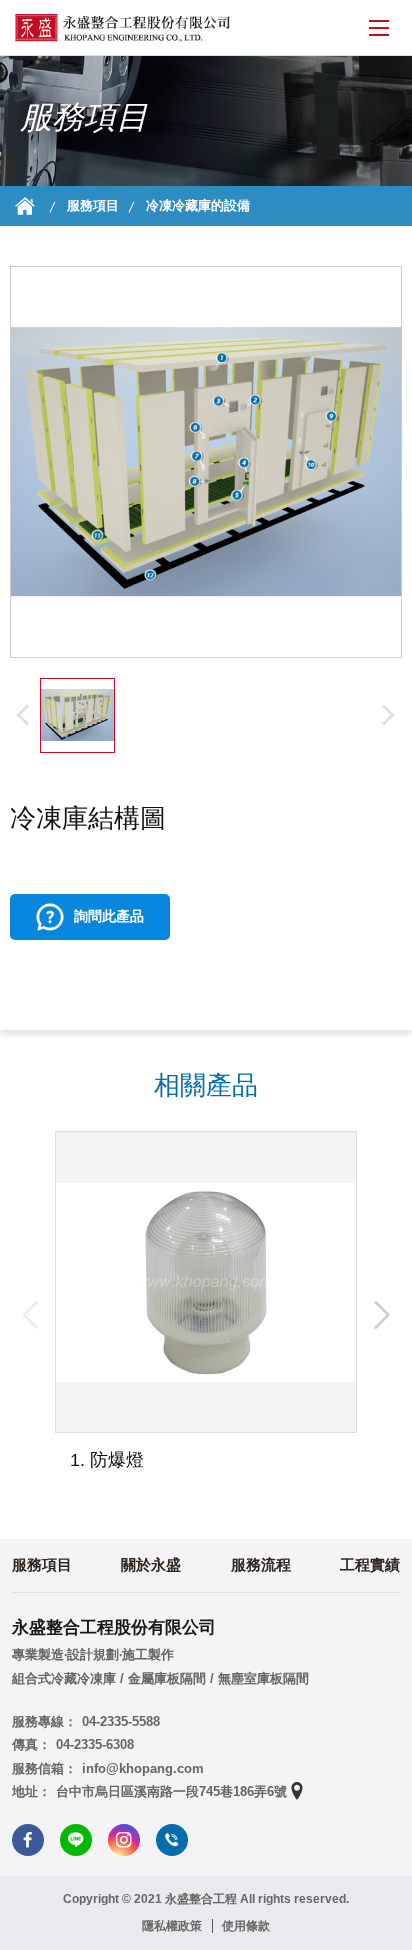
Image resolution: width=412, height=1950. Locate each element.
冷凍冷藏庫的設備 (198, 205)
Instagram (124, 1840)
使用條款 (246, 1926)
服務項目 (93, 205)
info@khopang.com (143, 1768)
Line (76, 1840)
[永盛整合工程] (122, 28)
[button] (382, 1315)
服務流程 (261, 1564)
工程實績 (370, 1564)
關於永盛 (151, 1564)
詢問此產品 (109, 916)
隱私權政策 (172, 1926)
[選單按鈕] (379, 28)
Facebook (28, 1840)
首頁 (25, 206)
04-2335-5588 (121, 1721)
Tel (172, 1840)
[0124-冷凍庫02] (77, 715)
